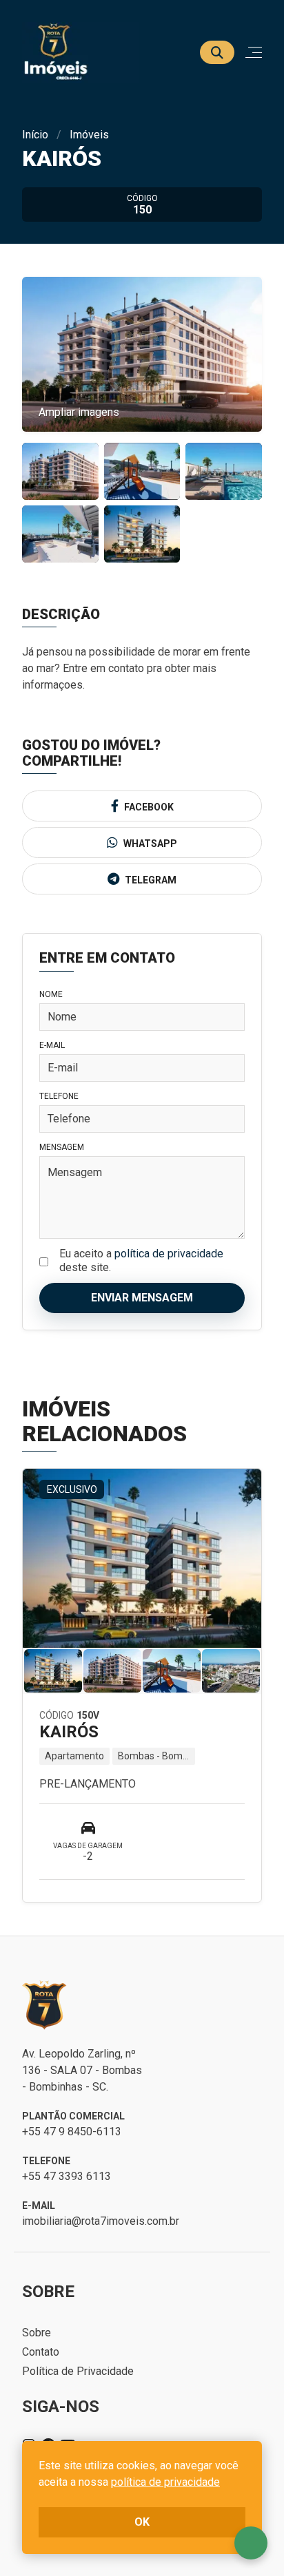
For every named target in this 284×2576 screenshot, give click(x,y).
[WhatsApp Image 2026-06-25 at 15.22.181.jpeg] (224, 471)
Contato (41, 2352)
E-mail (52, 1045)
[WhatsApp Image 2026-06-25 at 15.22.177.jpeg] (142, 534)
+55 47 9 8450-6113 (72, 2132)
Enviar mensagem (142, 1298)
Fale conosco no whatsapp (251, 2543)
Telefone (59, 1096)
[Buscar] (217, 52)
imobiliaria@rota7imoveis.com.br (101, 2221)
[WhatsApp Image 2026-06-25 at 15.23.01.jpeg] (60, 534)
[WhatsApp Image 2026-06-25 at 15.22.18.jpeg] (142, 471)
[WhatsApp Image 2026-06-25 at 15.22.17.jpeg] (60, 471)
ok (142, 2522)
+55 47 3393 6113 (67, 2176)
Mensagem (62, 1147)
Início (35, 135)
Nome (51, 994)
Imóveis (89, 135)
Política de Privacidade (78, 2371)
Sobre (37, 2333)
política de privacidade (169, 1254)
